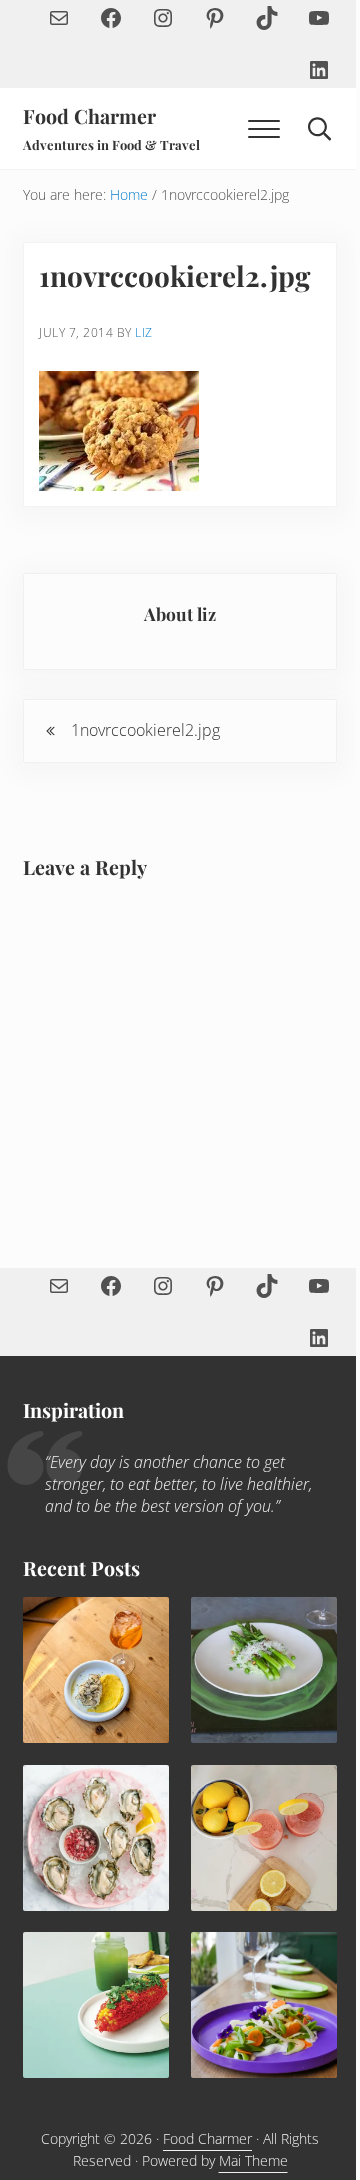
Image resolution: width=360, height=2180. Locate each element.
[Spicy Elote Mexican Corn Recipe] (96, 2005)
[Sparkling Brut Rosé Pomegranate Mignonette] (96, 1838)
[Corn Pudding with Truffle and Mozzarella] (96, 1670)
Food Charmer (89, 116)
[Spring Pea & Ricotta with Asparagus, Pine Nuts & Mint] (264, 1670)
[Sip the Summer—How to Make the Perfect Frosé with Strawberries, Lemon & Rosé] (264, 1838)
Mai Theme (253, 2160)
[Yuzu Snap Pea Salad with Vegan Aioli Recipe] (264, 2005)
